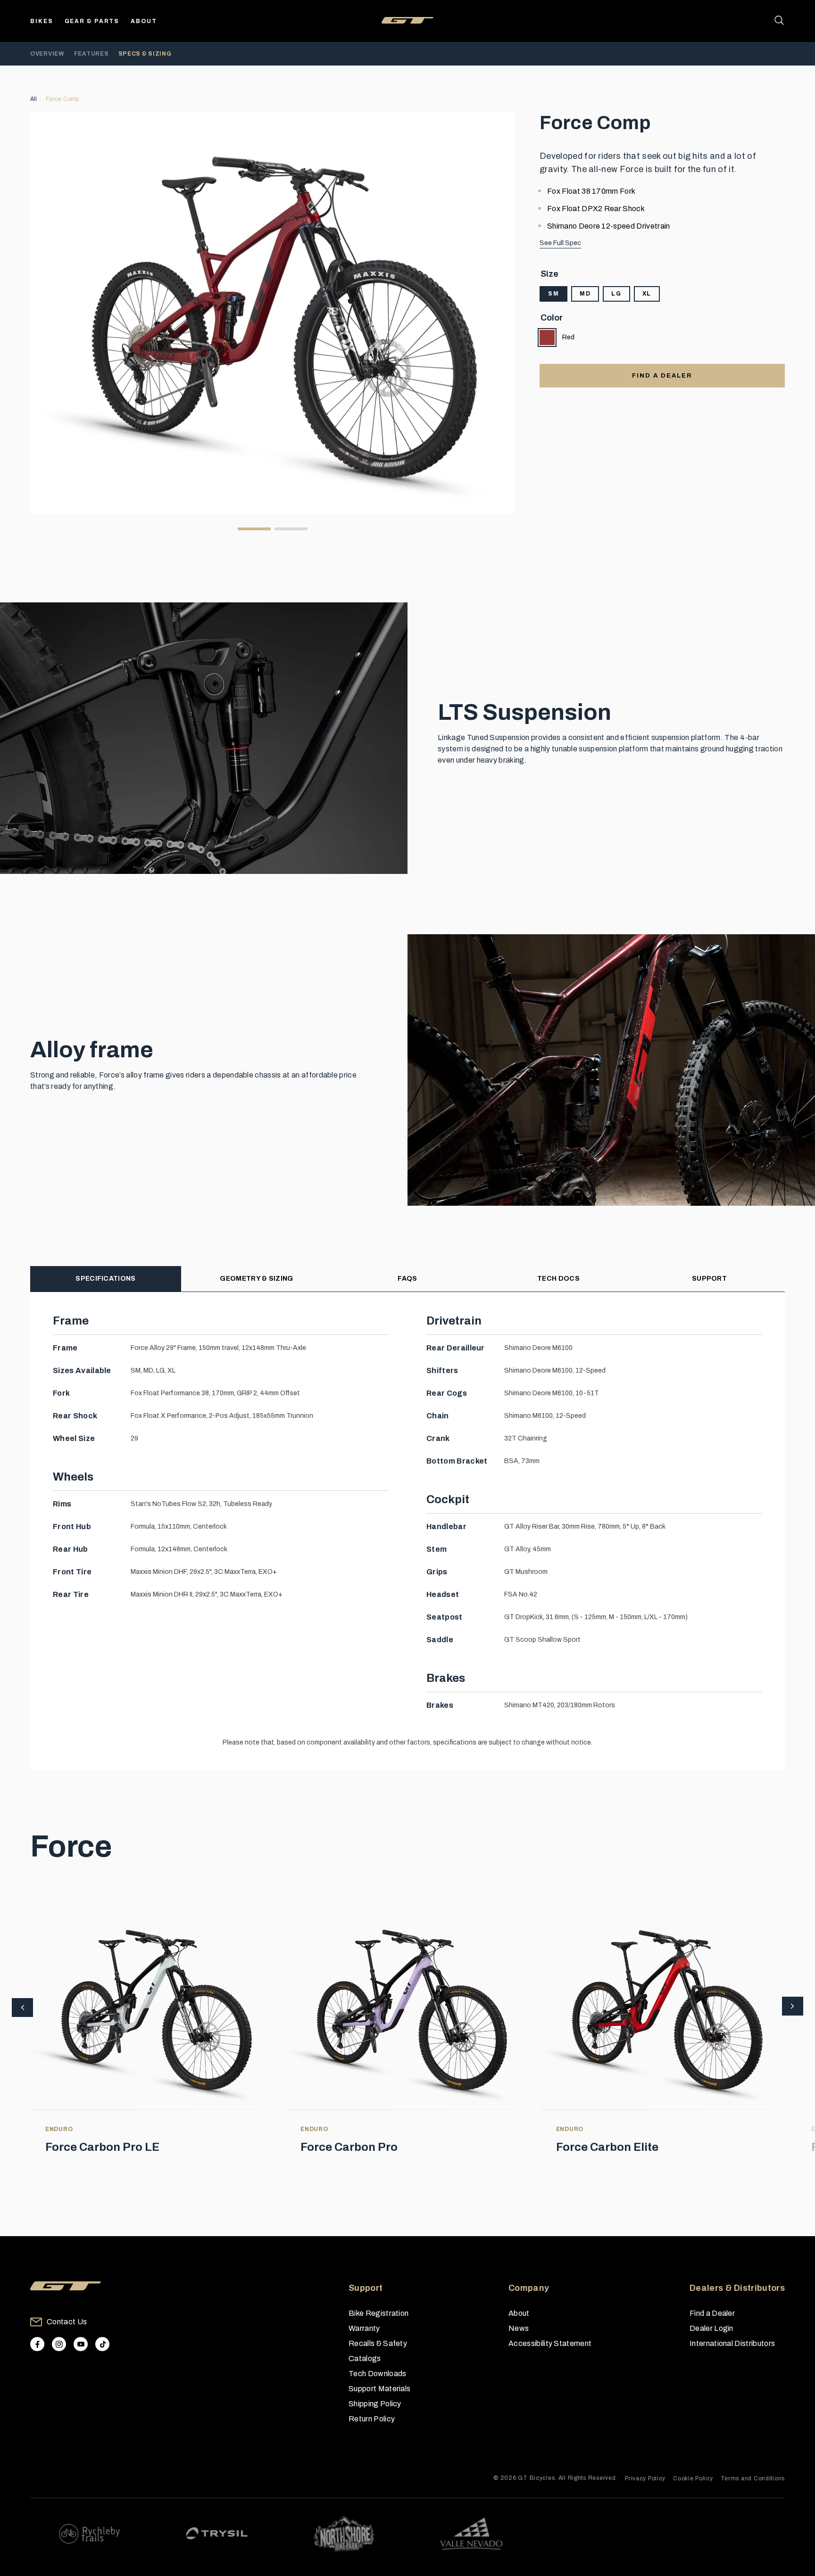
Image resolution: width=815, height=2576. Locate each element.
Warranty (364, 2328)
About (144, 21)
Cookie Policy (693, 2478)
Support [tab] (709, 1279)
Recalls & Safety (378, 2343)
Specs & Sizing (145, 54)
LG (616, 294)
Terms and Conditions (753, 2478)
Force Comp (62, 99)
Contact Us (67, 2322)
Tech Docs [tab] (558, 1279)
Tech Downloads (377, 2374)
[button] (793, 2007)
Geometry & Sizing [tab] (256, 1279)
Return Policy (372, 2419)
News (519, 2328)
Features (91, 54)
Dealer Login (711, 2328)
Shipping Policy (375, 2404)
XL (647, 294)
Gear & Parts (92, 21)
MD (585, 294)
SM (553, 294)
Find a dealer (662, 376)
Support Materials (379, 2389)
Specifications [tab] (105, 1279)
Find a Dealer (712, 2313)
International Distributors (732, 2343)
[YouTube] (81, 2344)
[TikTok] (102, 2344)
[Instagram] (59, 2344)
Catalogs (365, 2358)
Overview (47, 54)
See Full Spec (560, 243)
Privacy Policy (645, 2478)
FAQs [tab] (407, 1279)
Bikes (42, 21)
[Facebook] (37, 2344)
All (34, 99)
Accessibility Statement (550, 2343)
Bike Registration (378, 2313)
